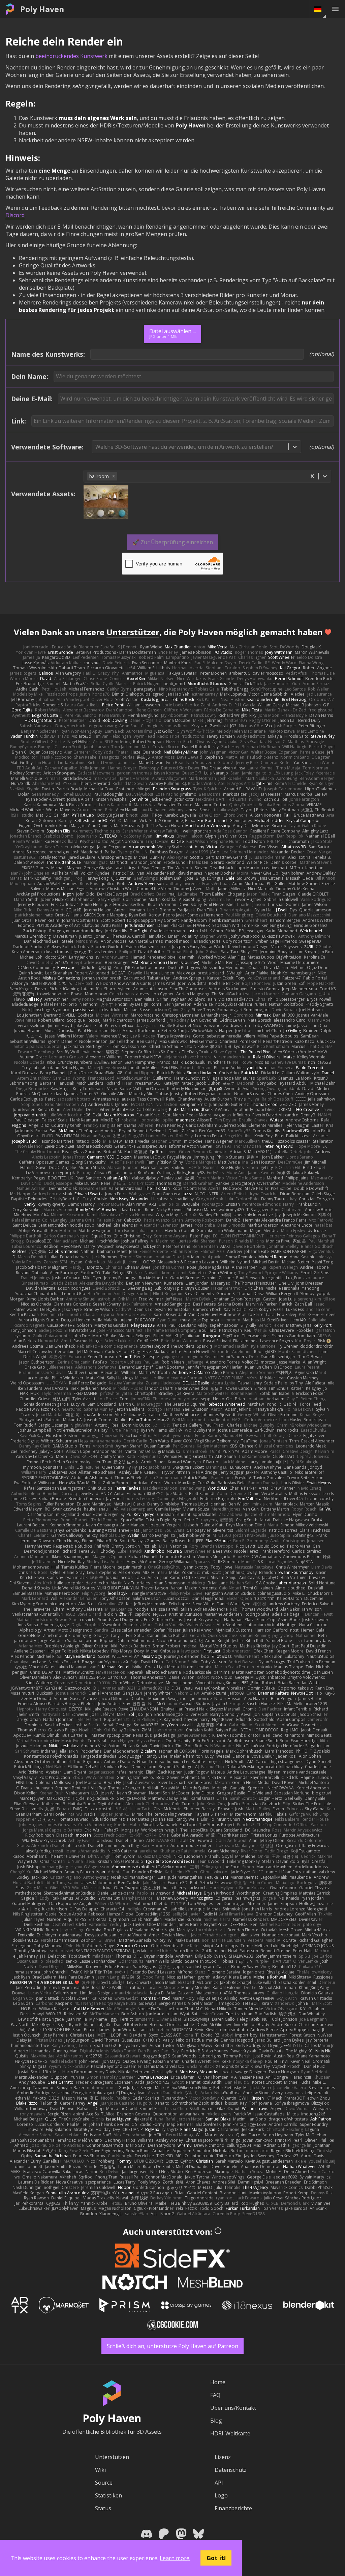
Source (104, 2483)
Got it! (216, 2558)
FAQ (215, 2395)
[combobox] (96, 447)
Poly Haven (42, 9)
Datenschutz (231, 2470)
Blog (216, 2421)
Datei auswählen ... (172, 333)
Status (103, 2508)
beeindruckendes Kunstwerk (71, 56)
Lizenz (223, 2457)
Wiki (100, 2470)
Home (218, 2382)
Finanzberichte (233, 2508)
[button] (114, 476)
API (219, 2483)
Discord (15, 215)
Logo (221, 2495)
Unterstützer (133, 632)
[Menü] (335, 9)
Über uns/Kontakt (233, 2408)
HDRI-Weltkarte (230, 2433)
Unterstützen (112, 2457)
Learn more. (175, 2558)
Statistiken (108, 2495)
